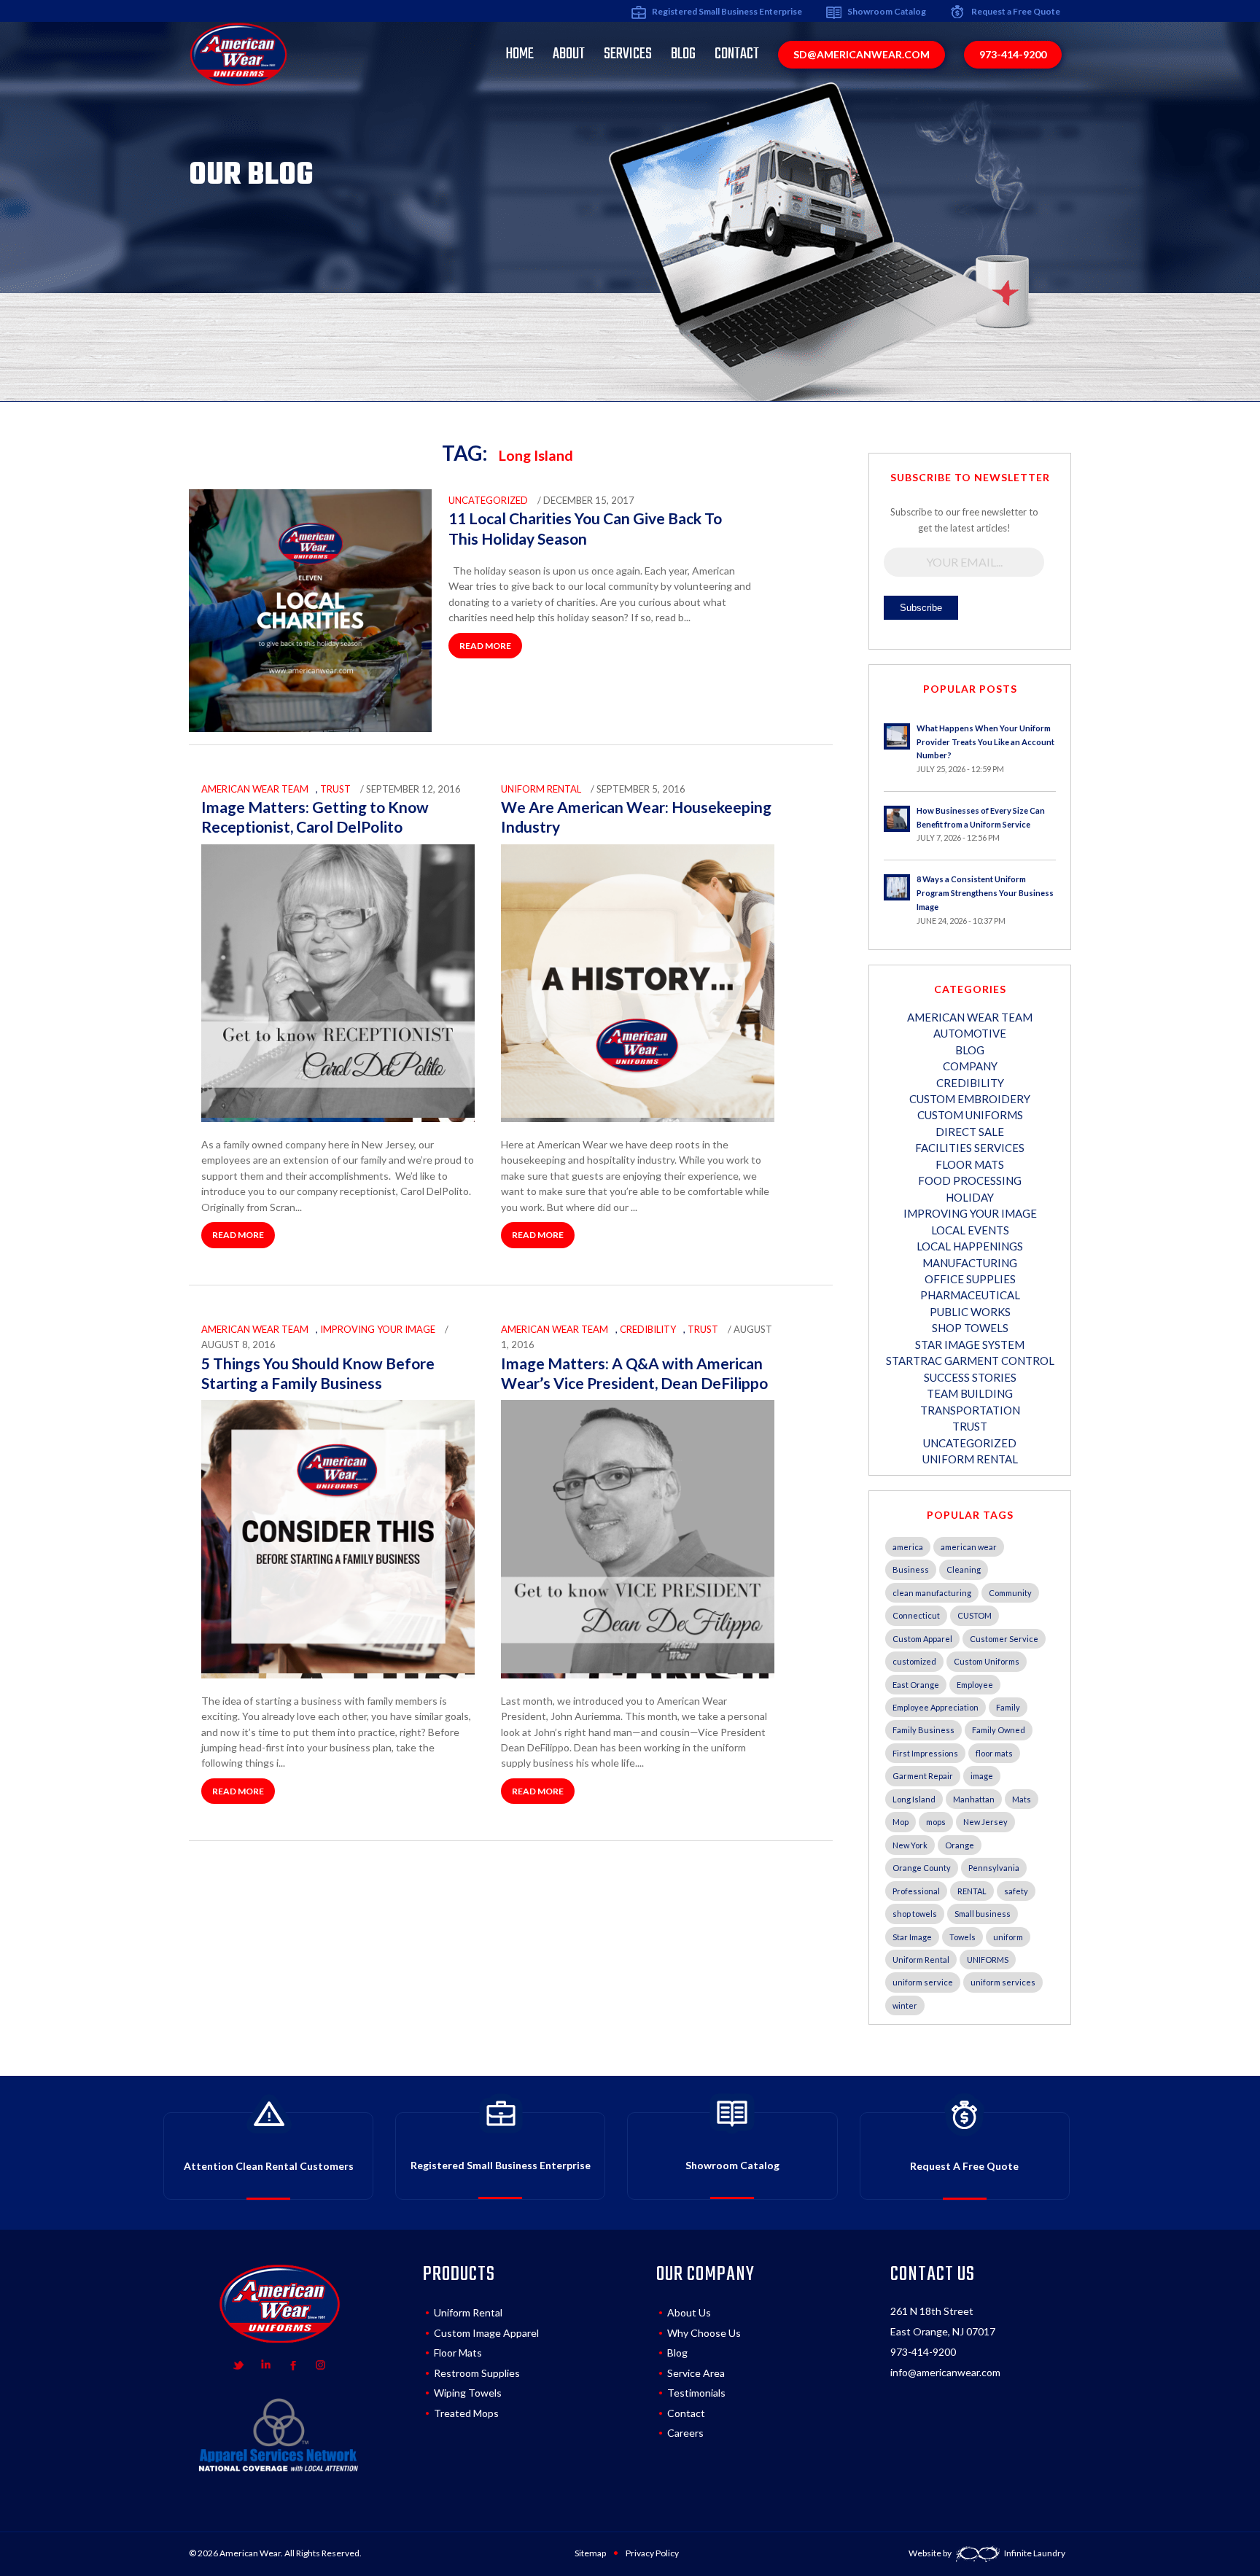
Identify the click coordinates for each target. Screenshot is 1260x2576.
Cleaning (964, 1569)
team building (970, 1393)
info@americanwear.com (945, 2372)
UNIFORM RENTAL (541, 789)
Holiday (970, 1197)
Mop (901, 1822)
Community (1010, 1593)
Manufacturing (970, 1263)
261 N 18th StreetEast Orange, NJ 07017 (943, 2321)
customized (914, 1661)
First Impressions (925, 1753)
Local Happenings (970, 1246)
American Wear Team (255, 789)
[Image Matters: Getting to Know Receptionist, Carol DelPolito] (338, 1114)
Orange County (922, 1868)
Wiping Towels (468, 2393)
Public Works (970, 1312)
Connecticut (916, 1615)
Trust (335, 789)
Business (911, 1569)
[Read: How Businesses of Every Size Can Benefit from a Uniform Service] (897, 819)
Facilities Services (970, 1148)
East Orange (916, 1685)
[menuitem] (520, 54)
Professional (916, 1891)
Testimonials (696, 2393)
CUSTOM (975, 1615)
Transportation (970, 1410)
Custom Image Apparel (486, 2333)
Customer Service (1004, 1639)
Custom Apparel (922, 1639)
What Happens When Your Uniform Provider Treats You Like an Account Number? (985, 742)
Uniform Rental (921, 1960)
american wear (969, 1547)
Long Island (914, 1799)
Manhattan (974, 1799)
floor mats (994, 1753)
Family (1008, 1707)
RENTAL (972, 1891)
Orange (960, 1845)
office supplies (970, 1279)
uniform (1008, 1937)
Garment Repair (923, 1776)
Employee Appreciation (936, 1707)
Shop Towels (970, 1328)
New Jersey (985, 1822)
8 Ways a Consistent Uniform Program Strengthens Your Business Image (985, 893)
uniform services (1003, 1982)
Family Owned (999, 1730)
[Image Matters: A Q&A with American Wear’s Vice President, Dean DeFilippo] (638, 1670)
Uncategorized (488, 500)
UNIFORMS (988, 1960)
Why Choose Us (704, 2333)
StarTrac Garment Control (970, 1361)
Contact (686, 2413)
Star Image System (970, 1345)
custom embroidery (970, 1099)
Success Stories (970, 1377)
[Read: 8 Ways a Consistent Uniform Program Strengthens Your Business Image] (897, 887)
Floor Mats (970, 1164)
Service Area (696, 2373)
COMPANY (970, 1066)
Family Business (923, 1730)
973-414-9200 (923, 2352)
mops (936, 1822)
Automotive (970, 1033)
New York (910, 1845)
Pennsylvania (994, 1868)
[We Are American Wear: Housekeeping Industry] (638, 1114)
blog (970, 1050)
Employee (975, 1685)
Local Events (970, 1230)
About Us (689, 2312)
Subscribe (921, 608)
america (908, 1547)
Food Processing (970, 1180)
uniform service (923, 1982)
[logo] (238, 54)
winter (905, 2005)
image (982, 1776)
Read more (485, 646)
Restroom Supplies (477, 2373)
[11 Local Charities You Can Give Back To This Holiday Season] (310, 728)
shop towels (915, 1914)
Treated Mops (466, 2413)
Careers (685, 2433)
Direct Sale (970, 1132)
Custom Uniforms (987, 1661)
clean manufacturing (932, 1593)
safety (1016, 1891)
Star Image (912, 1937)
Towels (962, 1937)
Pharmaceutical (970, 1295)
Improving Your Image (378, 1329)
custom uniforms (970, 1115)
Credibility (648, 1329)
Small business (983, 1914)
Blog (677, 2353)
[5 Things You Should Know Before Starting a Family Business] (338, 1670)
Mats (1022, 1799)
